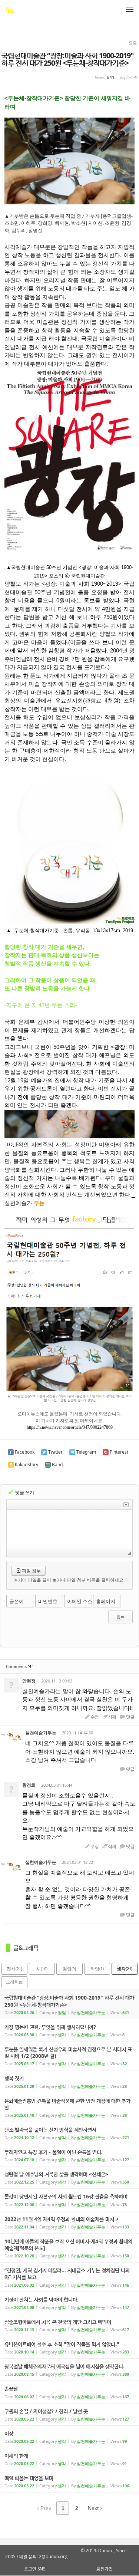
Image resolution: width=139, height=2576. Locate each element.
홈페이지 (106, 1601)
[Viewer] (111, 1426)
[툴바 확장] (126, 1505)
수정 (95, 1717)
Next (94, 2508)
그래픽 (14, 1982)
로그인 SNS (35, 2569)
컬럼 (69, 1969)
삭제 (112, 1717)
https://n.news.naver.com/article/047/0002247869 (70, 1427)
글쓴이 (16, 1601)
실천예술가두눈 (41, 1733)
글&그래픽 (26, 1948)
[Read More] (69, 2030)
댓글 (130, 1717)
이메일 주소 (80, 1601)
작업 (97, 1969)
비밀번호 (48, 1601)
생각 (125, 1969)
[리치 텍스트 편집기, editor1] (69, 1528)
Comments (19, 1666)
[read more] (69, 2004)
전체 (14, 1969)
